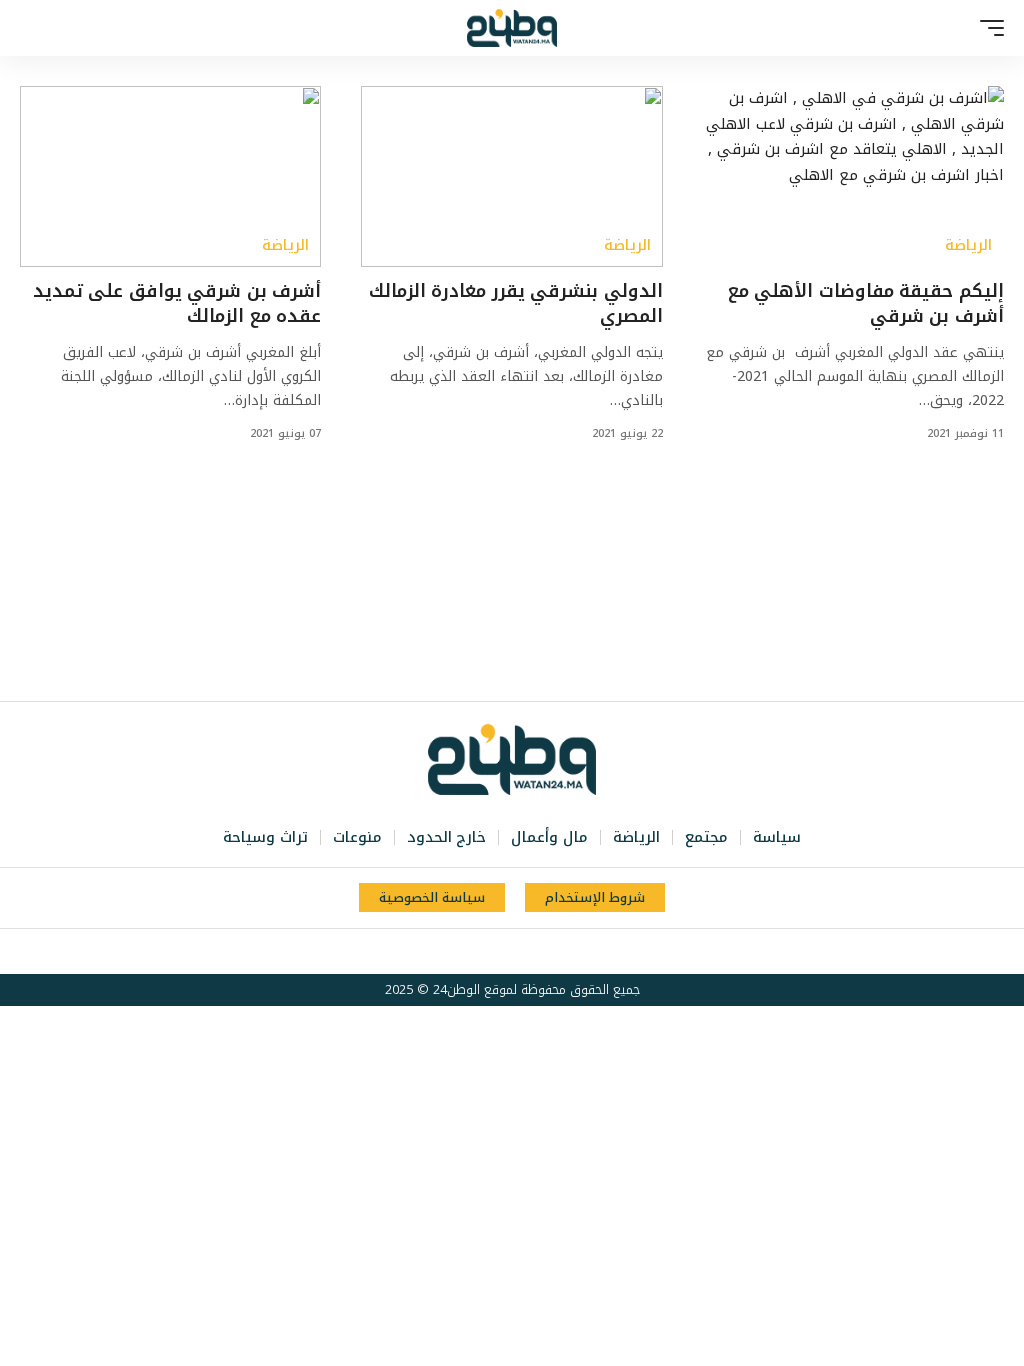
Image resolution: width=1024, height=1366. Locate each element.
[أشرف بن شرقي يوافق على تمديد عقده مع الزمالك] (170, 176)
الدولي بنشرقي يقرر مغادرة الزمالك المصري (516, 303)
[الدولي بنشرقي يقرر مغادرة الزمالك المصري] (511, 176)
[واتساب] (477, 952)
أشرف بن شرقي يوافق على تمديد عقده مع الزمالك (177, 303)
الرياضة (968, 245)
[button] (987, 28)
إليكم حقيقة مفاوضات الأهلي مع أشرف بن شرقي (866, 303)
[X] (543, 952)
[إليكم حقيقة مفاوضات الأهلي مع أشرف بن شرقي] (853, 176)
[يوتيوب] (521, 952)
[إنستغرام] (499, 952)
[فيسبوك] (565, 952)
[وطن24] (512, 28)
